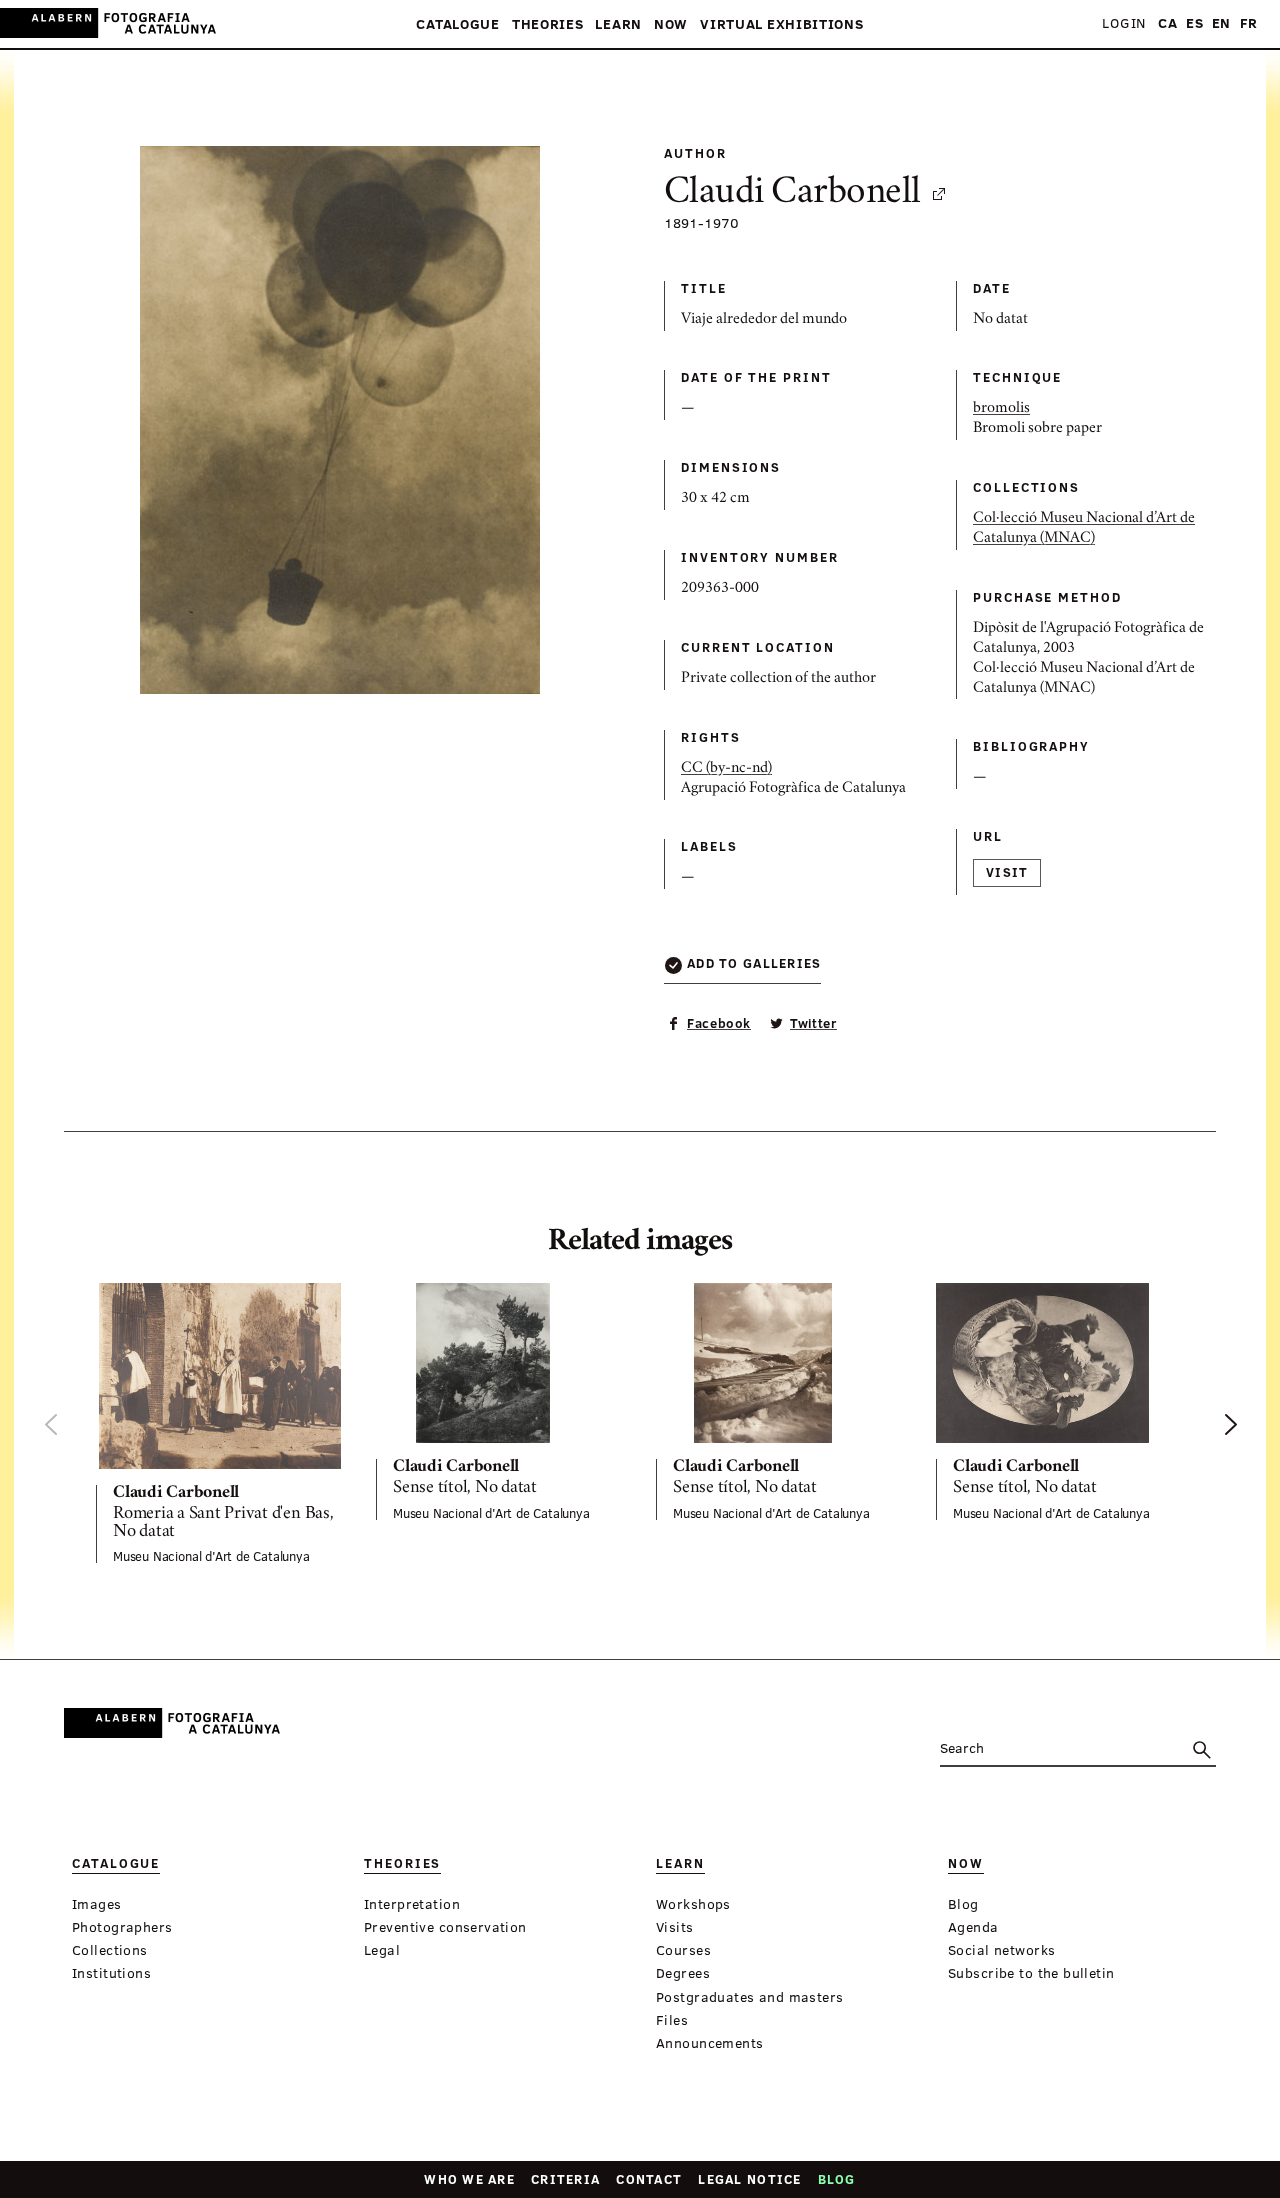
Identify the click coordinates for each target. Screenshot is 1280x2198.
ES (1194, 23)
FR (1249, 23)
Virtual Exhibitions (781, 24)
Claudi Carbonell (792, 194)
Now (671, 24)
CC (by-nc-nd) (726, 769)
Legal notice (749, 2179)
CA (1167, 23)
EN (1221, 23)
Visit (1007, 872)
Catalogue (457, 24)
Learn (618, 24)
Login (1124, 23)
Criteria (565, 2179)
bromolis (1001, 409)
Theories (548, 24)
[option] (220, 1423)
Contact (649, 2179)
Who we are (469, 2179)
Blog (837, 2179)
